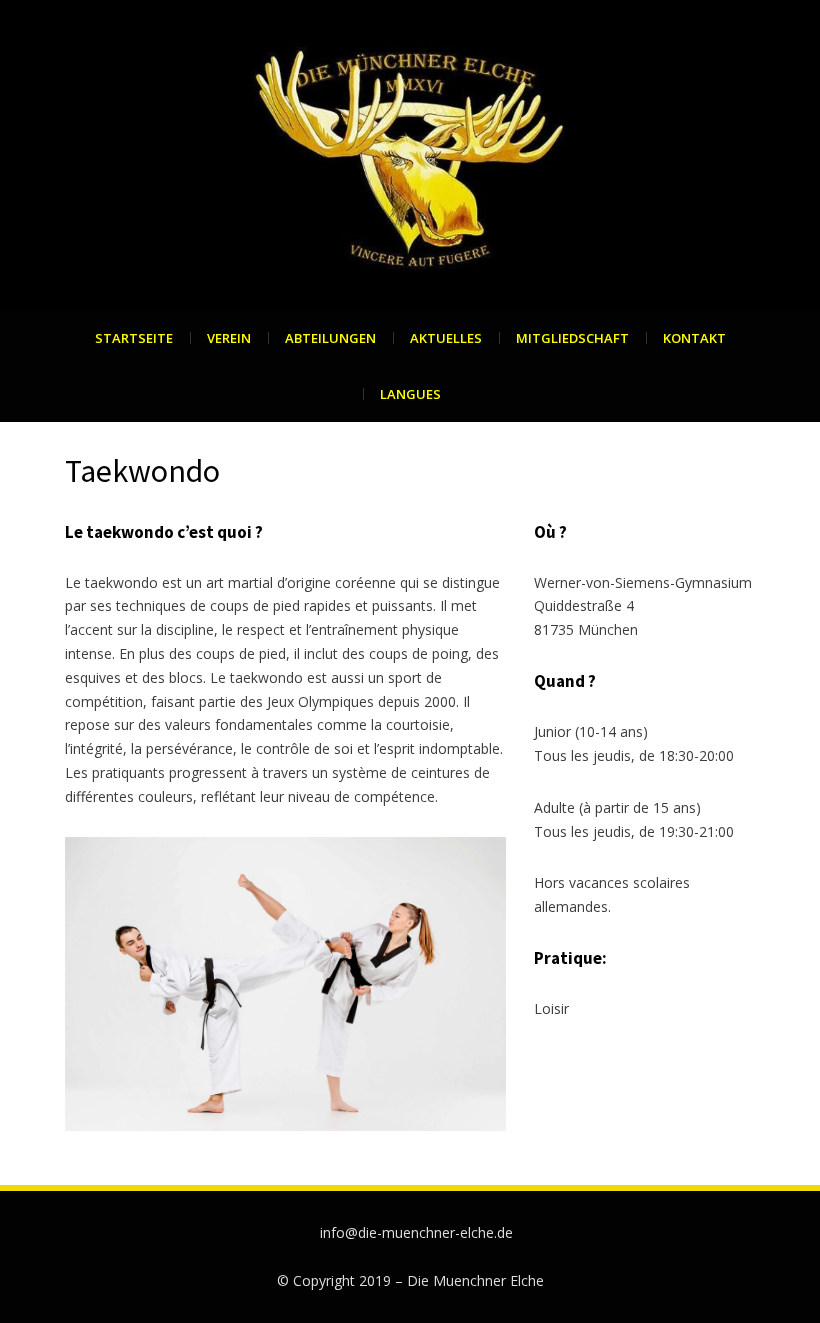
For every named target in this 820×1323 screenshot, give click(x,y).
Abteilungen (330, 338)
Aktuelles (446, 338)
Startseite (134, 338)
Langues (410, 394)
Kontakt (694, 338)
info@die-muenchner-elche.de (416, 1232)
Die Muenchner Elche (475, 1280)
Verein (229, 338)
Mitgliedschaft (572, 338)
